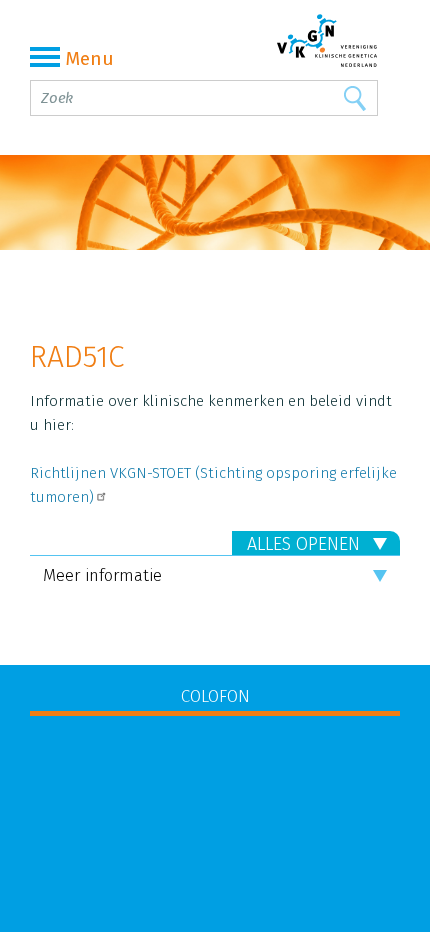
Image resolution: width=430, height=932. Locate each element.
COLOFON (215, 696)
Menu (89, 58)
